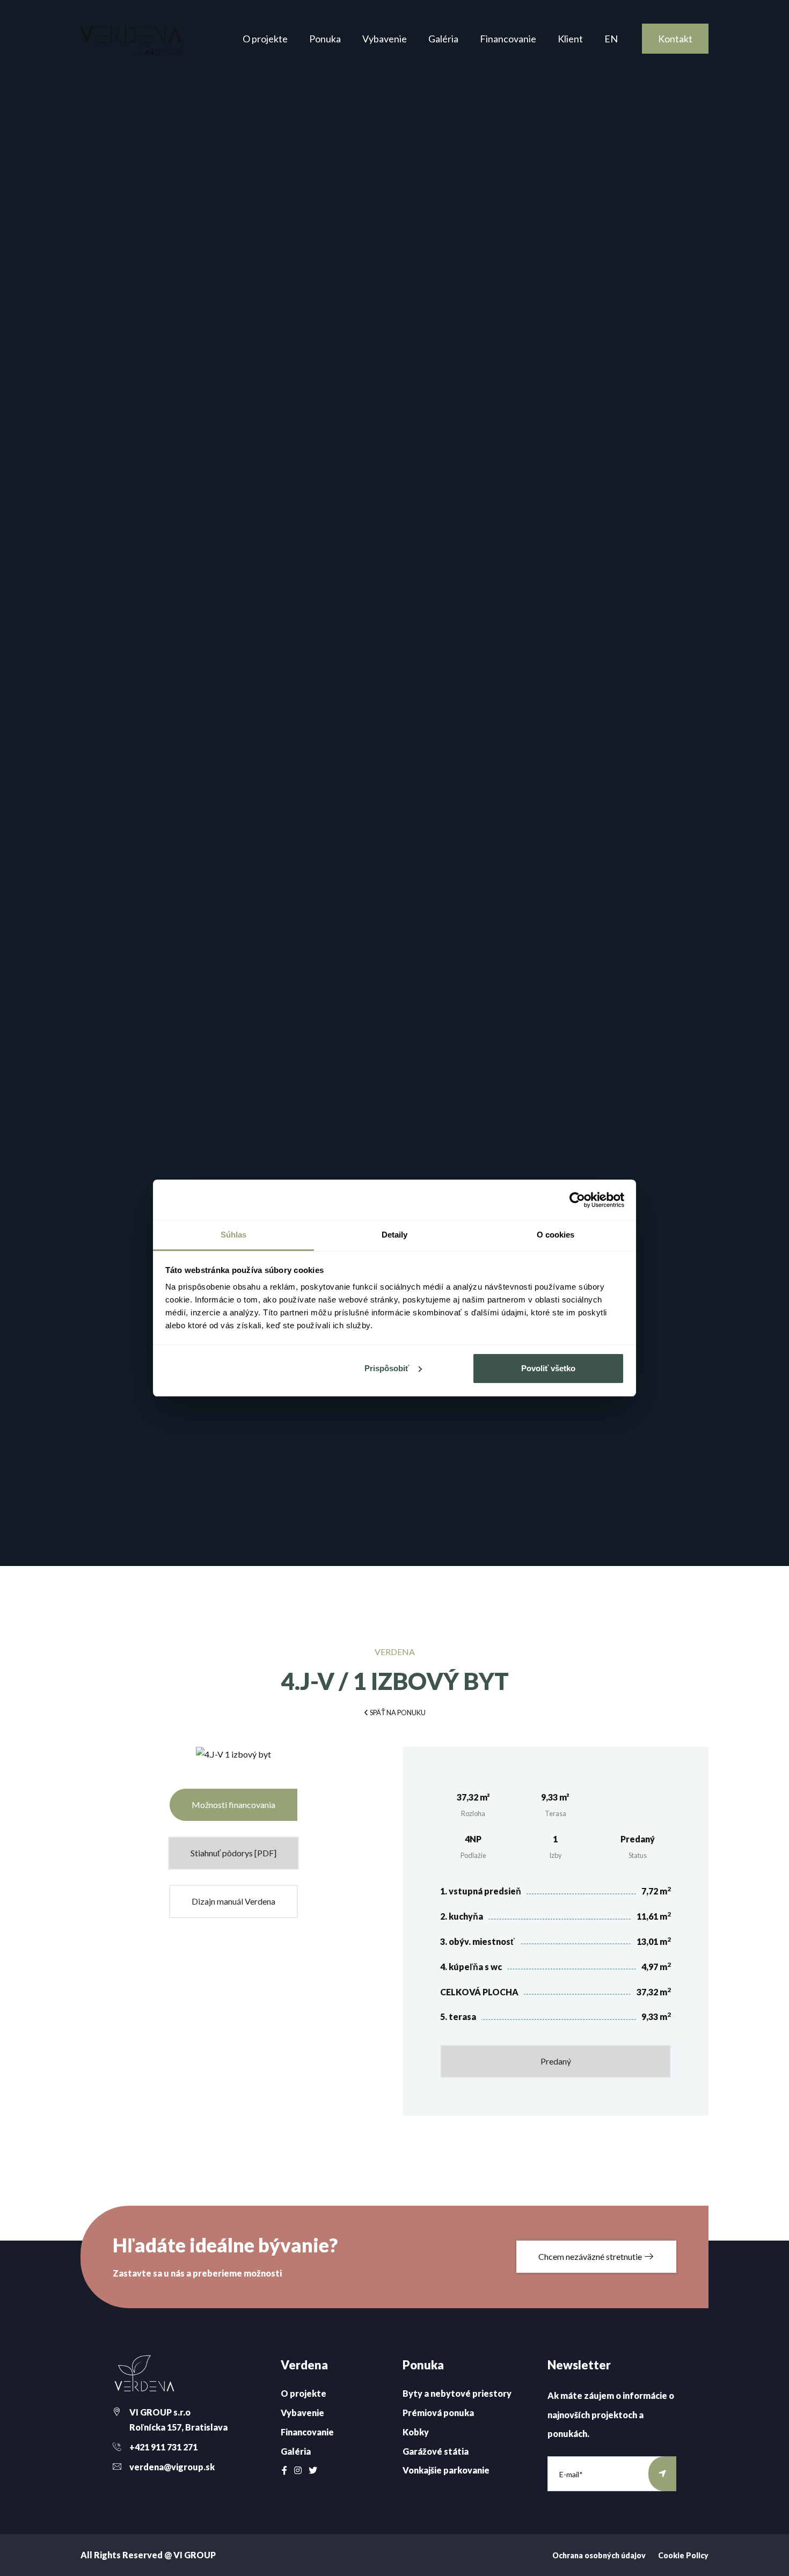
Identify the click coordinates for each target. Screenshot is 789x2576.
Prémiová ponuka (438, 2413)
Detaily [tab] (395, 1235)
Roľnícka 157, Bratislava (178, 2427)
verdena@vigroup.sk (172, 2467)
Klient (570, 39)
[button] (394, 1712)
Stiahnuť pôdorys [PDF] (233, 1853)
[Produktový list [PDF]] (233, 1759)
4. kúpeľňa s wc (471, 1967)
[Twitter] (313, 2470)
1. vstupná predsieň (481, 1891)
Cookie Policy (683, 2555)
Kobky (416, 2432)
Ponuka (325, 39)
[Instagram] (298, 2470)
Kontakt (675, 39)
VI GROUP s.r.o (160, 2412)
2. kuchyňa (462, 1916)
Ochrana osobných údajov (599, 2555)
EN (611, 39)
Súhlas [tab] (234, 1235)
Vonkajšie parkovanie (446, 2470)
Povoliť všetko (548, 1368)
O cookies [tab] (556, 1235)
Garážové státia (436, 2451)
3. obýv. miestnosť (477, 1941)
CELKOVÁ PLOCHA (479, 1992)
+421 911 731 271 (163, 2447)
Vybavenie (385, 39)
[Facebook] (284, 2470)
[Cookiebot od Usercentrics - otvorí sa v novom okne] (577, 1200)
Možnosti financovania (233, 1805)
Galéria (443, 39)
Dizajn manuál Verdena (233, 1901)
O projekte (265, 39)
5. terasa (458, 2017)
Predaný (556, 2061)
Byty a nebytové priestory (457, 2393)
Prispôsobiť (387, 1368)
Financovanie (508, 39)
